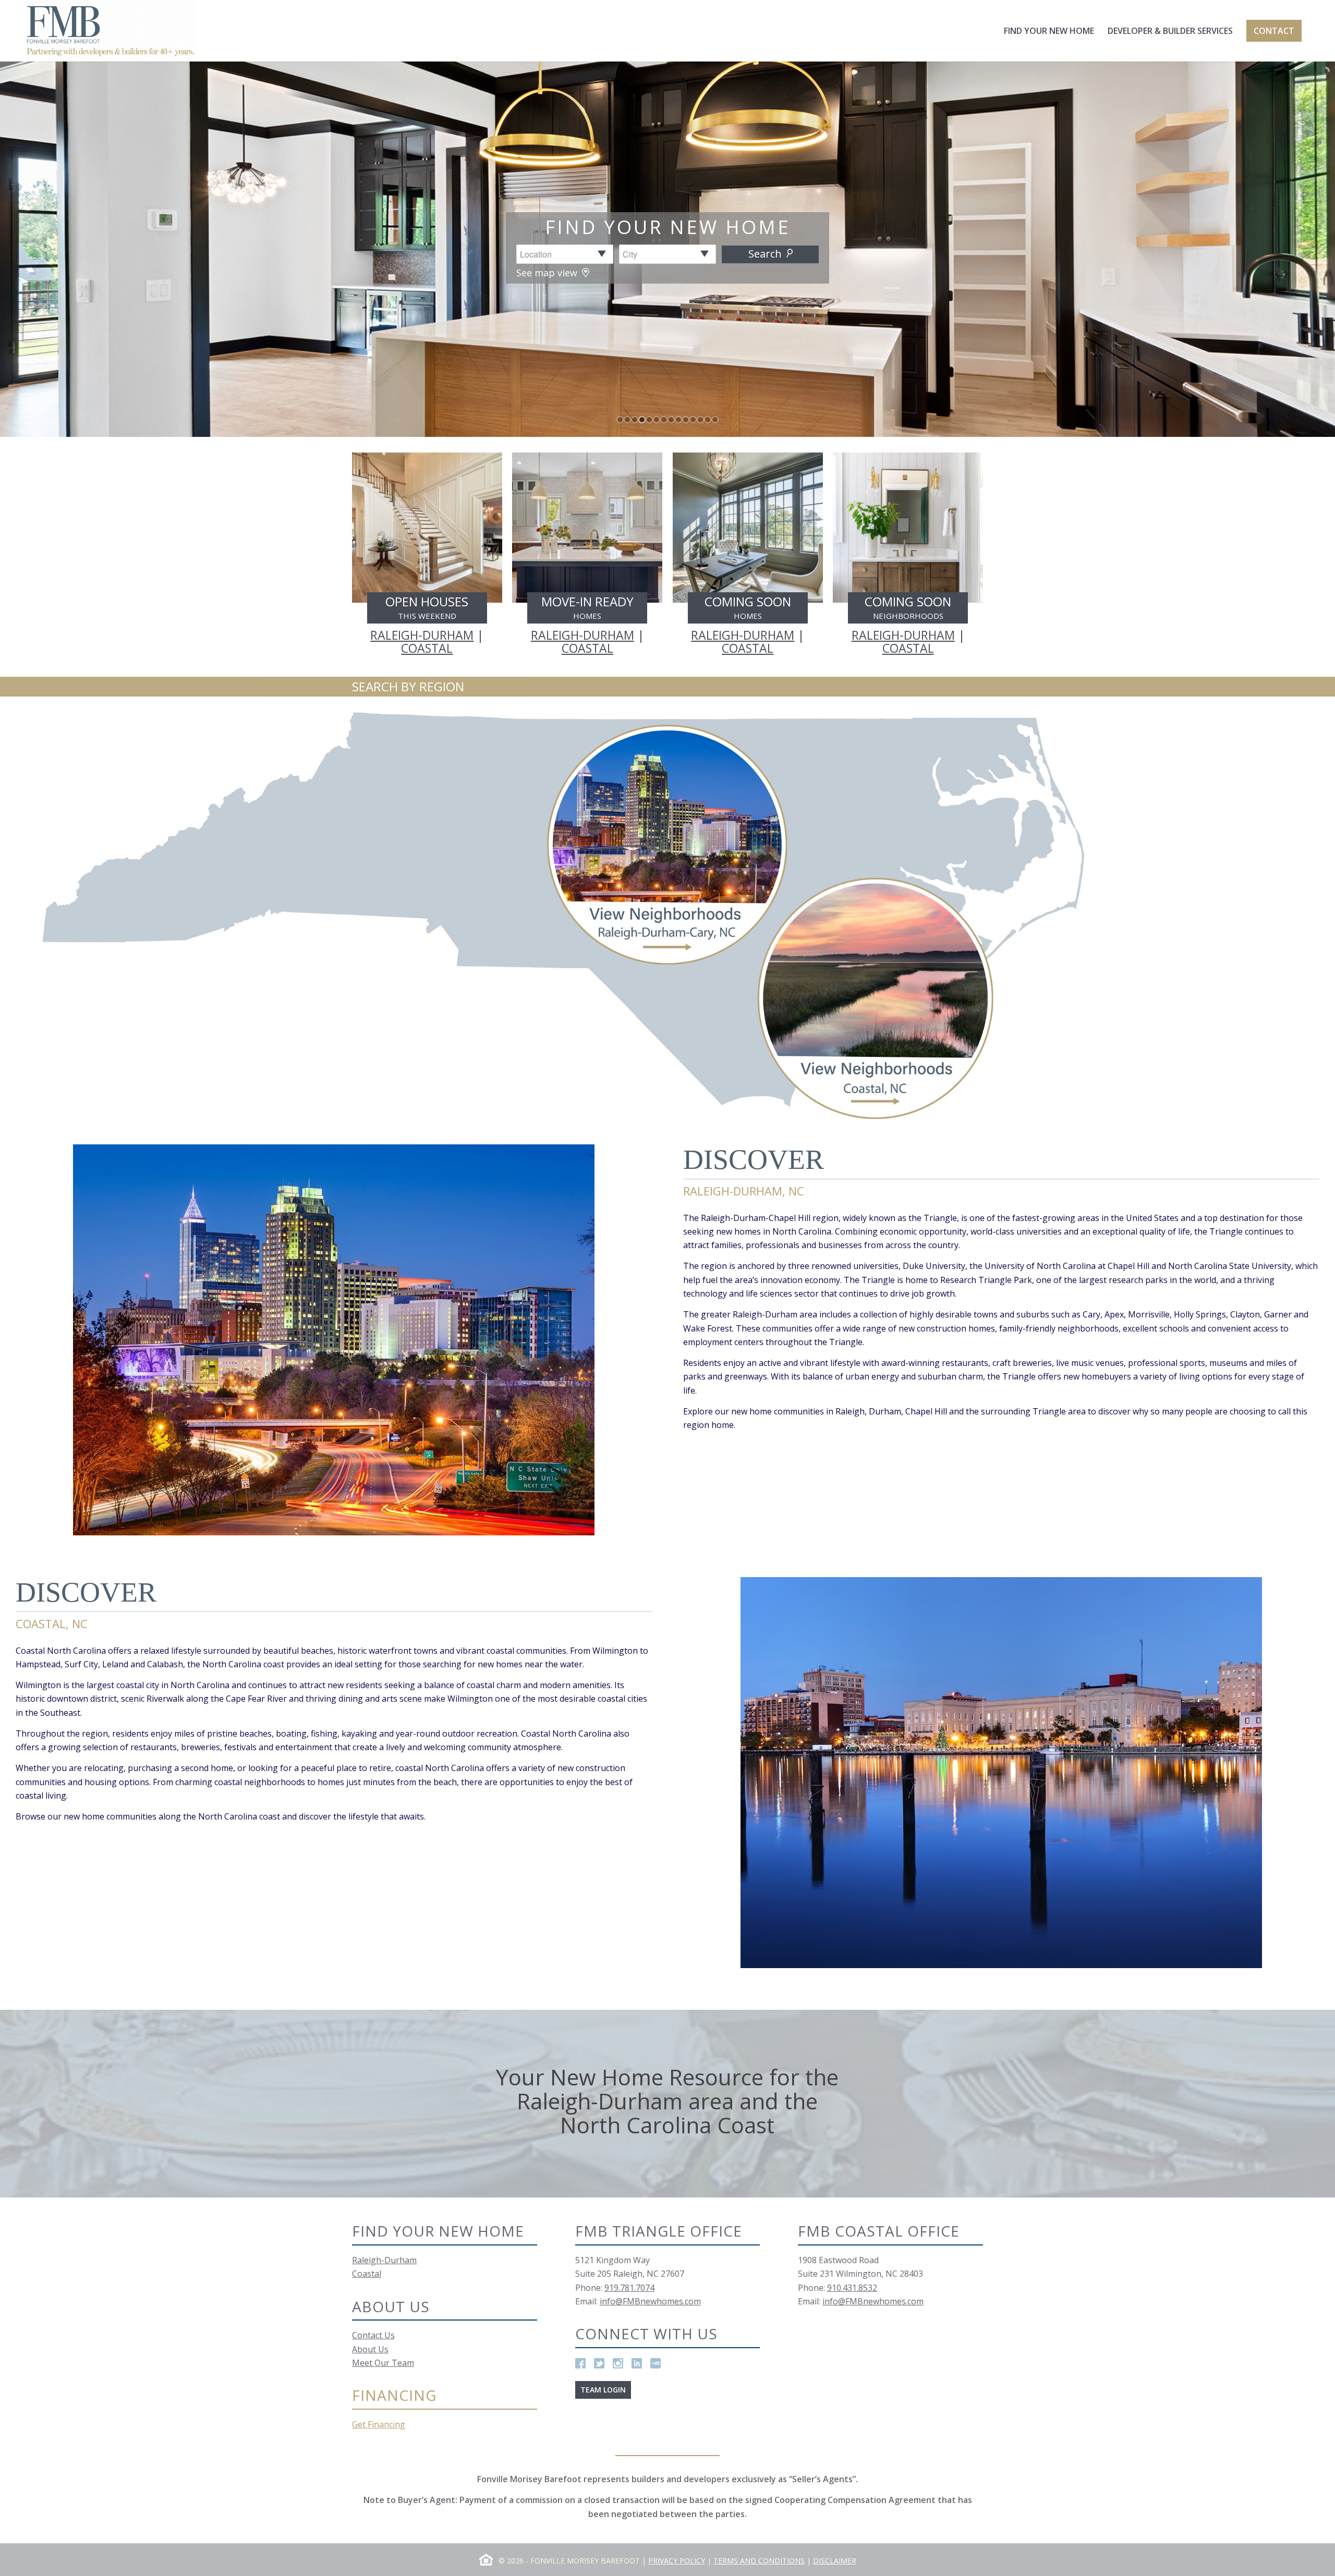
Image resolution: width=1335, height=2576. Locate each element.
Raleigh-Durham (384, 2260)
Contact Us (373, 2335)
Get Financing (379, 2424)
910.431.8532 (852, 2288)
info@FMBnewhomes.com (650, 2301)
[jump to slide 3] (635, 420)
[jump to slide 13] (708, 420)
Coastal (367, 2274)
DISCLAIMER (835, 2561)
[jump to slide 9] (678, 420)
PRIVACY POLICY (677, 2561)
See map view (548, 273)
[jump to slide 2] (627, 420)
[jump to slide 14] (715, 420)
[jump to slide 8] (671, 420)
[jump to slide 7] (664, 420)
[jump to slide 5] (649, 420)
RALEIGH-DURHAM (422, 635)
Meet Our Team (383, 2363)
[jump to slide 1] (620, 420)
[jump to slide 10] (686, 420)
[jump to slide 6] (657, 420)
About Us (370, 2349)
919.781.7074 (629, 2288)
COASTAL (427, 648)
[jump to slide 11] (693, 420)
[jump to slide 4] (642, 420)
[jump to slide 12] (700, 420)
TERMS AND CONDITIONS (759, 2561)
